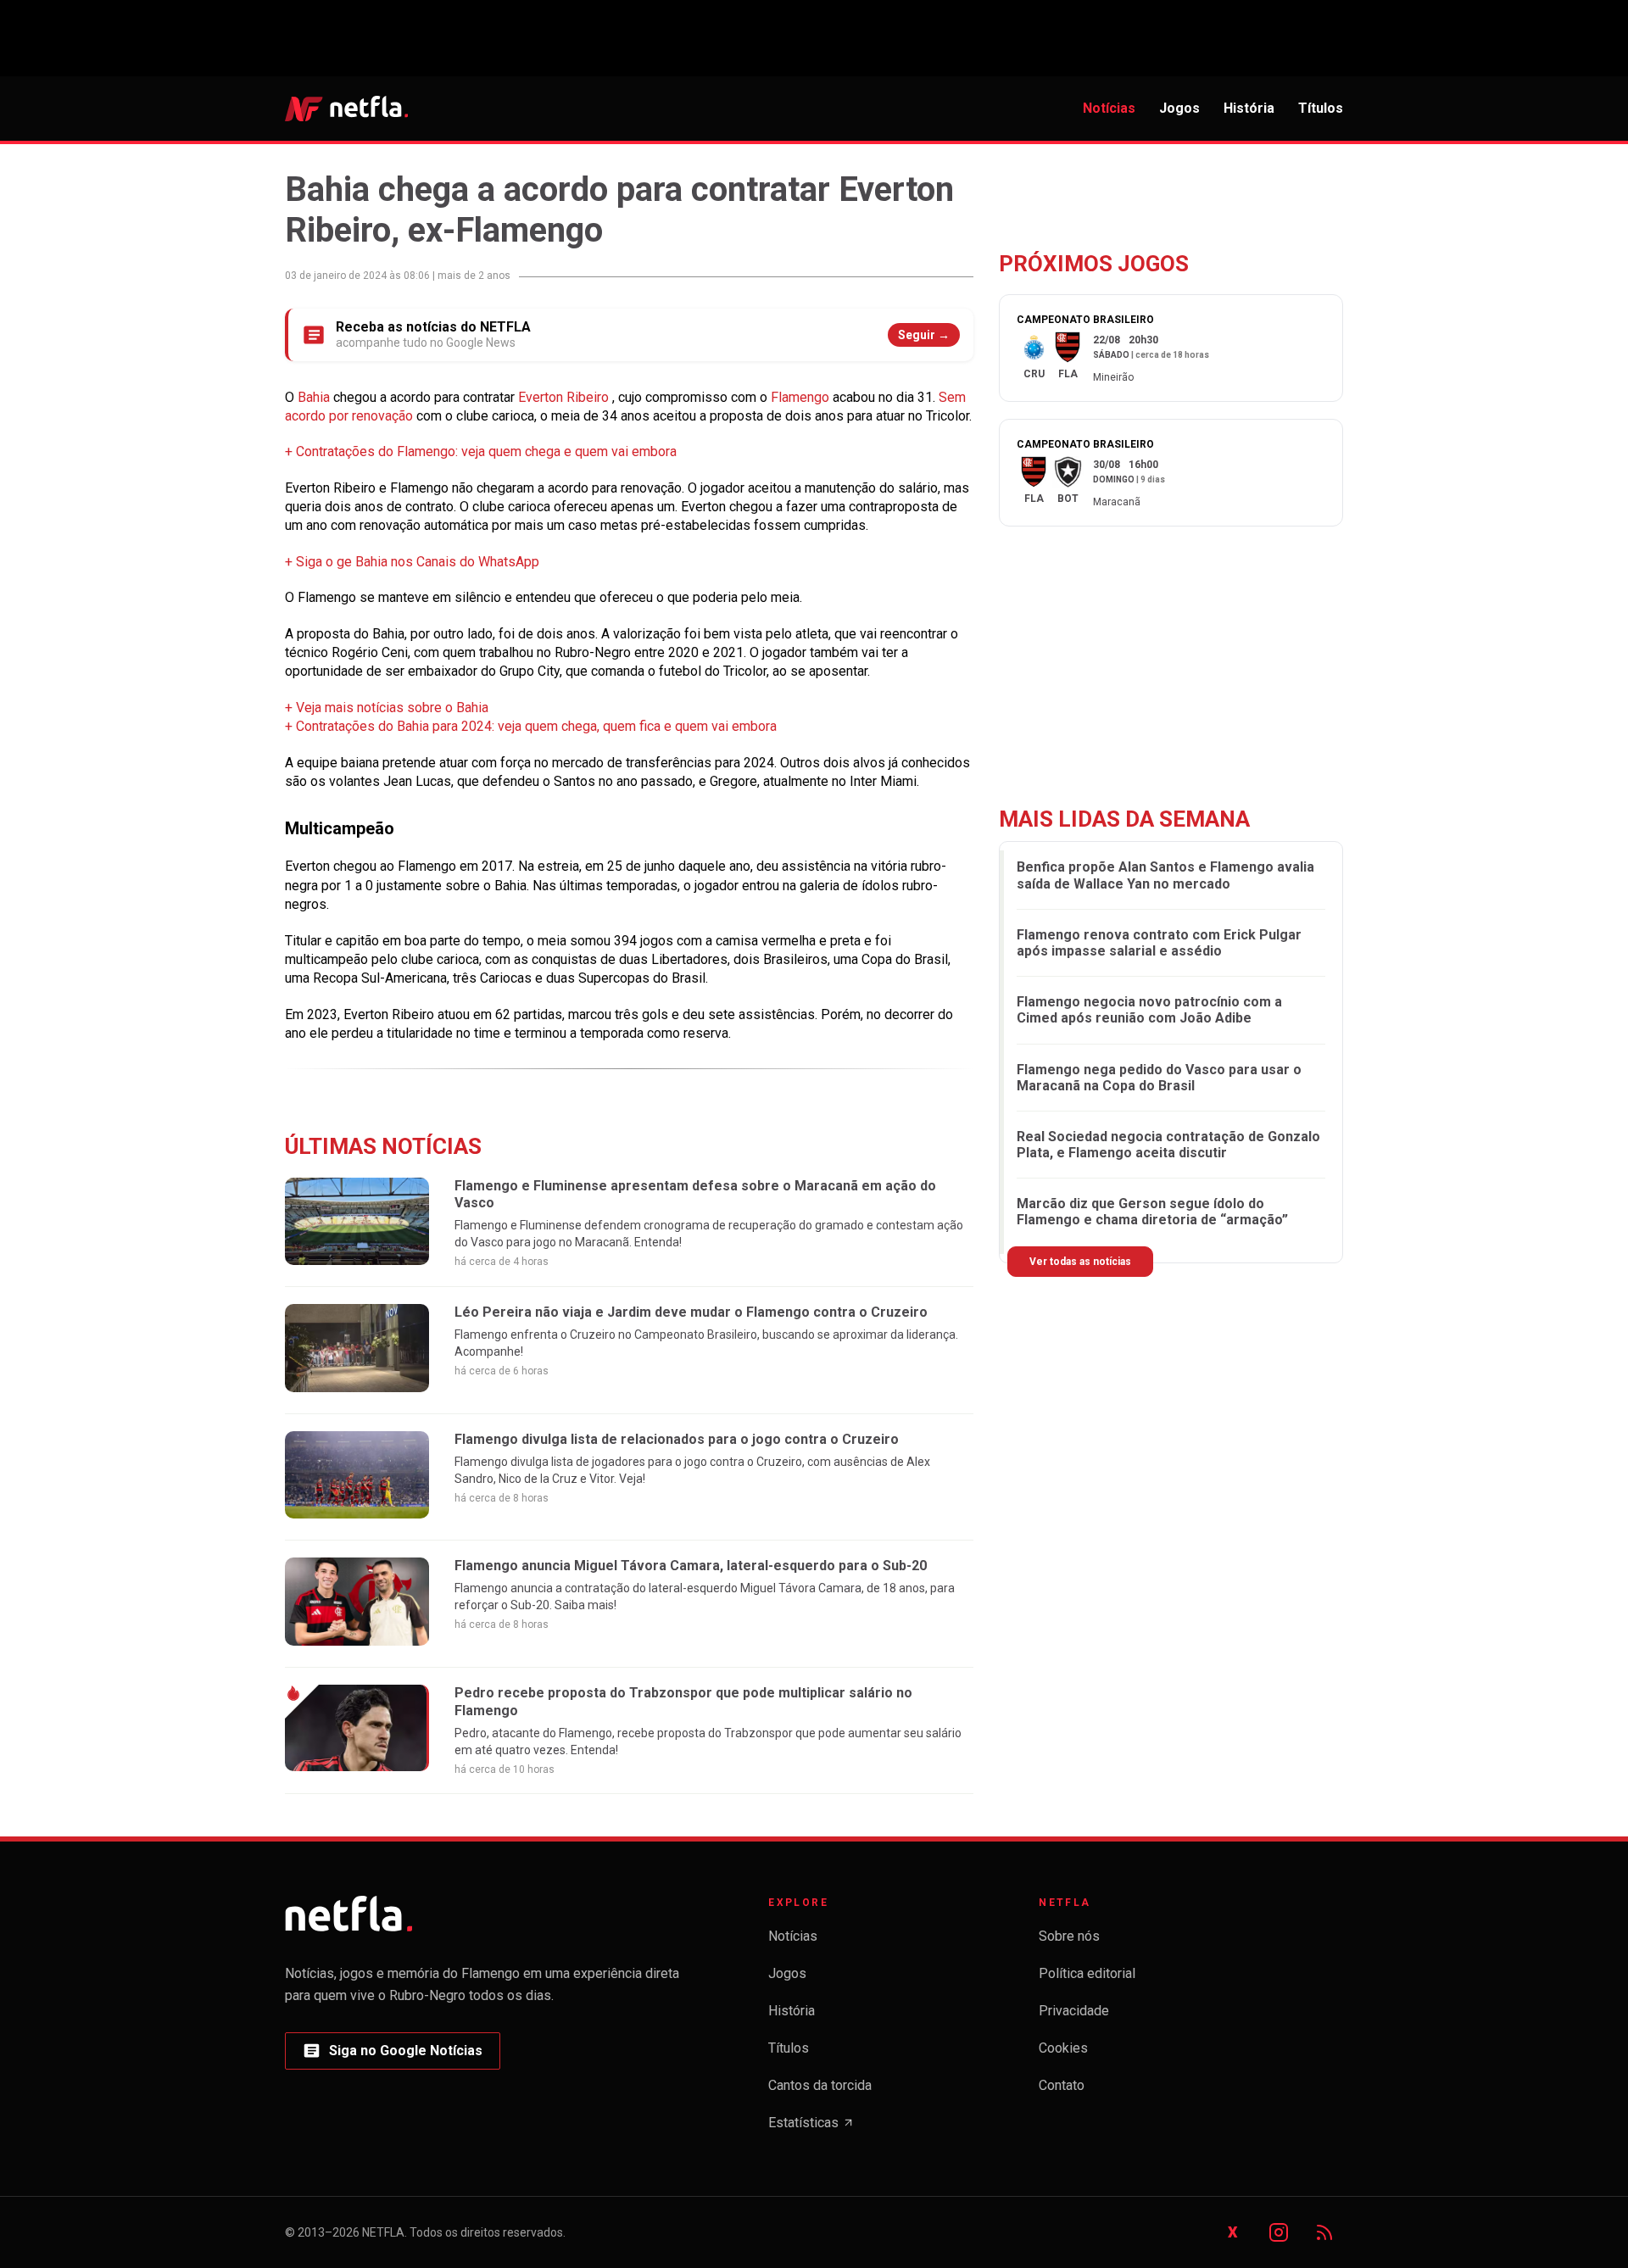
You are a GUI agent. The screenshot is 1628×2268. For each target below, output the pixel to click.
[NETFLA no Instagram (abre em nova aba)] (1279, 2232)
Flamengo (802, 397)
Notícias (1109, 108)
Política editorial (1087, 1973)
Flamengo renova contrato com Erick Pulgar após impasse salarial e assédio (1159, 943)
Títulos (1321, 108)
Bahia (315, 397)
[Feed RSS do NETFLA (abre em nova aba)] (1324, 2232)
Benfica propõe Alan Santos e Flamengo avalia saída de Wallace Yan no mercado (1165, 875)
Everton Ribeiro (565, 397)
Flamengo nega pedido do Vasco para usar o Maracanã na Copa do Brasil (1159, 1078)
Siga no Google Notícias (392, 2056)
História (1249, 108)
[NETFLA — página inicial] (346, 109)
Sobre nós (1069, 1936)
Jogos (1179, 108)
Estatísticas (811, 2128)
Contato (1062, 2085)
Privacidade (1074, 2011)
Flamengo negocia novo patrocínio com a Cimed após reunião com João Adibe (1149, 1010)
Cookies (1063, 2048)
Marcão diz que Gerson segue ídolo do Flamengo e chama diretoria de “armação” (1152, 1212)
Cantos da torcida (820, 2085)
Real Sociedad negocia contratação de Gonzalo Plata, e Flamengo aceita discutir (1168, 1145)
